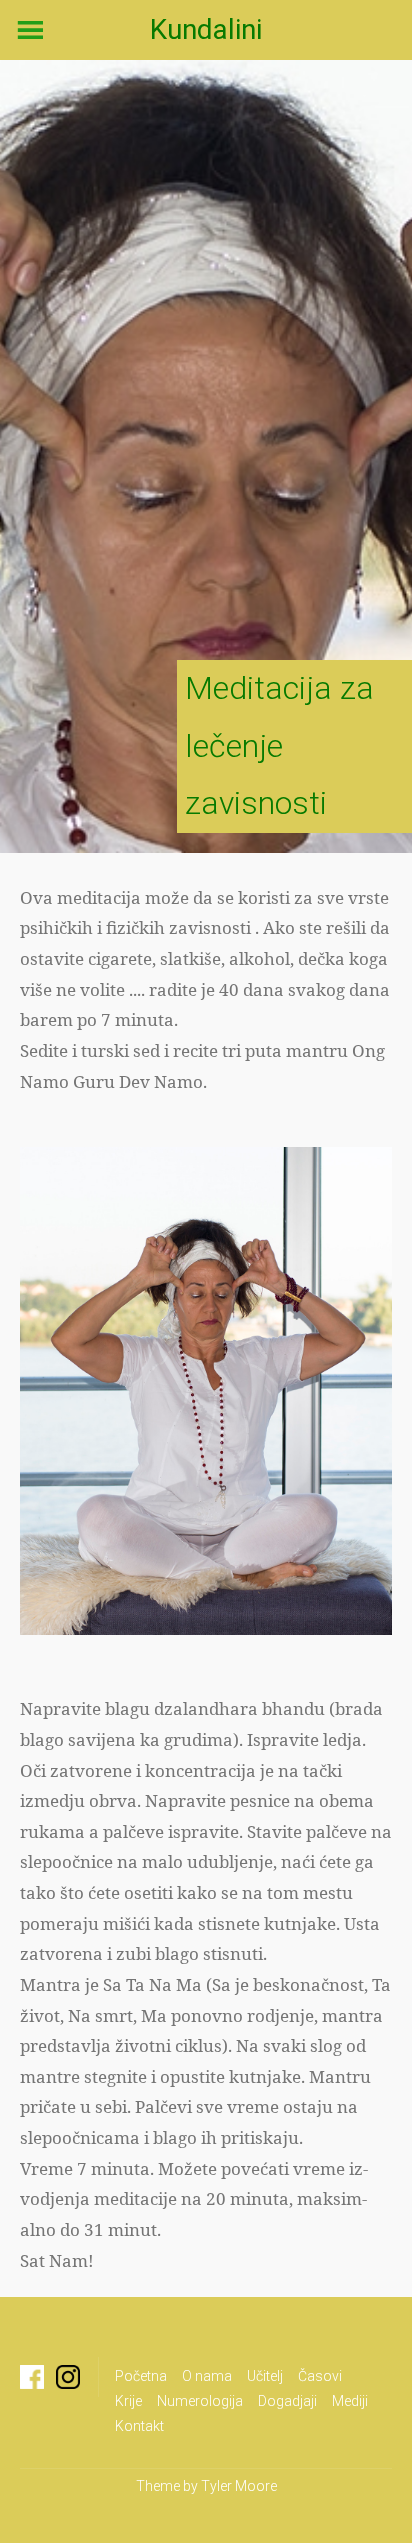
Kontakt (139, 2426)
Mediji (350, 2401)
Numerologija (200, 2401)
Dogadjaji (287, 2401)
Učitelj (265, 2376)
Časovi (320, 2376)
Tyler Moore (239, 2486)
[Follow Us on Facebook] (32, 2377)
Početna (141, 2376)
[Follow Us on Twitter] (68, 2377)
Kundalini (206, 29)
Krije (128, 2401)
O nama (207, 2376)
